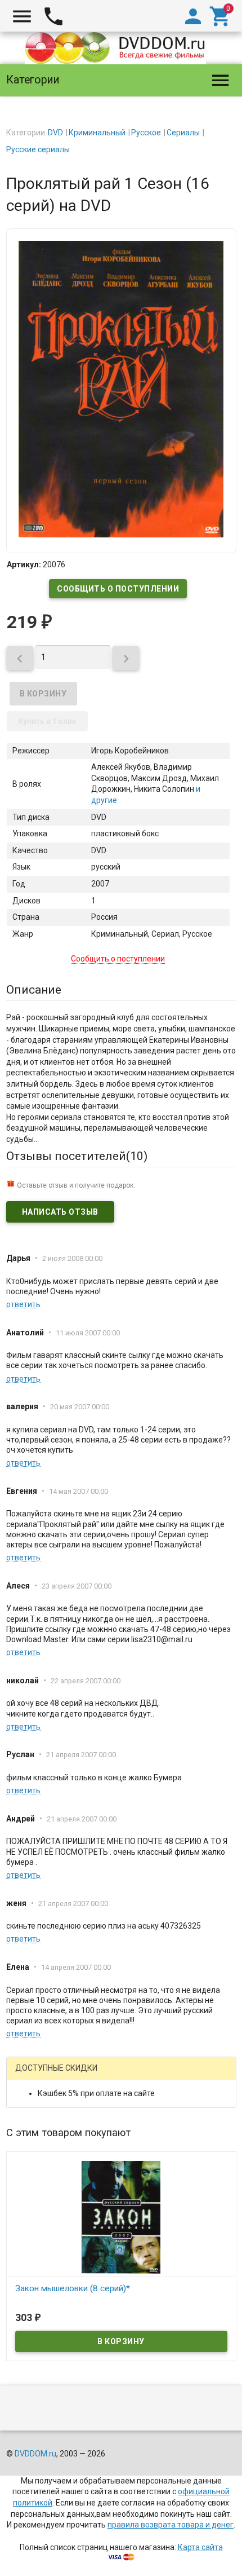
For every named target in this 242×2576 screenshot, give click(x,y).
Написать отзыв (60, 1212)
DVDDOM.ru (35, 2454)
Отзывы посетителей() (77, 1156)
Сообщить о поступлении (118, 589)
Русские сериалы (38, 149)
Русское (146, 133)
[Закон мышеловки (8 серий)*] (121, 2217)
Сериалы (183, 133)
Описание (34, 990)
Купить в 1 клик (47, 721)
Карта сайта (200, 2547)
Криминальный (97, 133)
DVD (55, 133)
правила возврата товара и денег (171, 2525)
